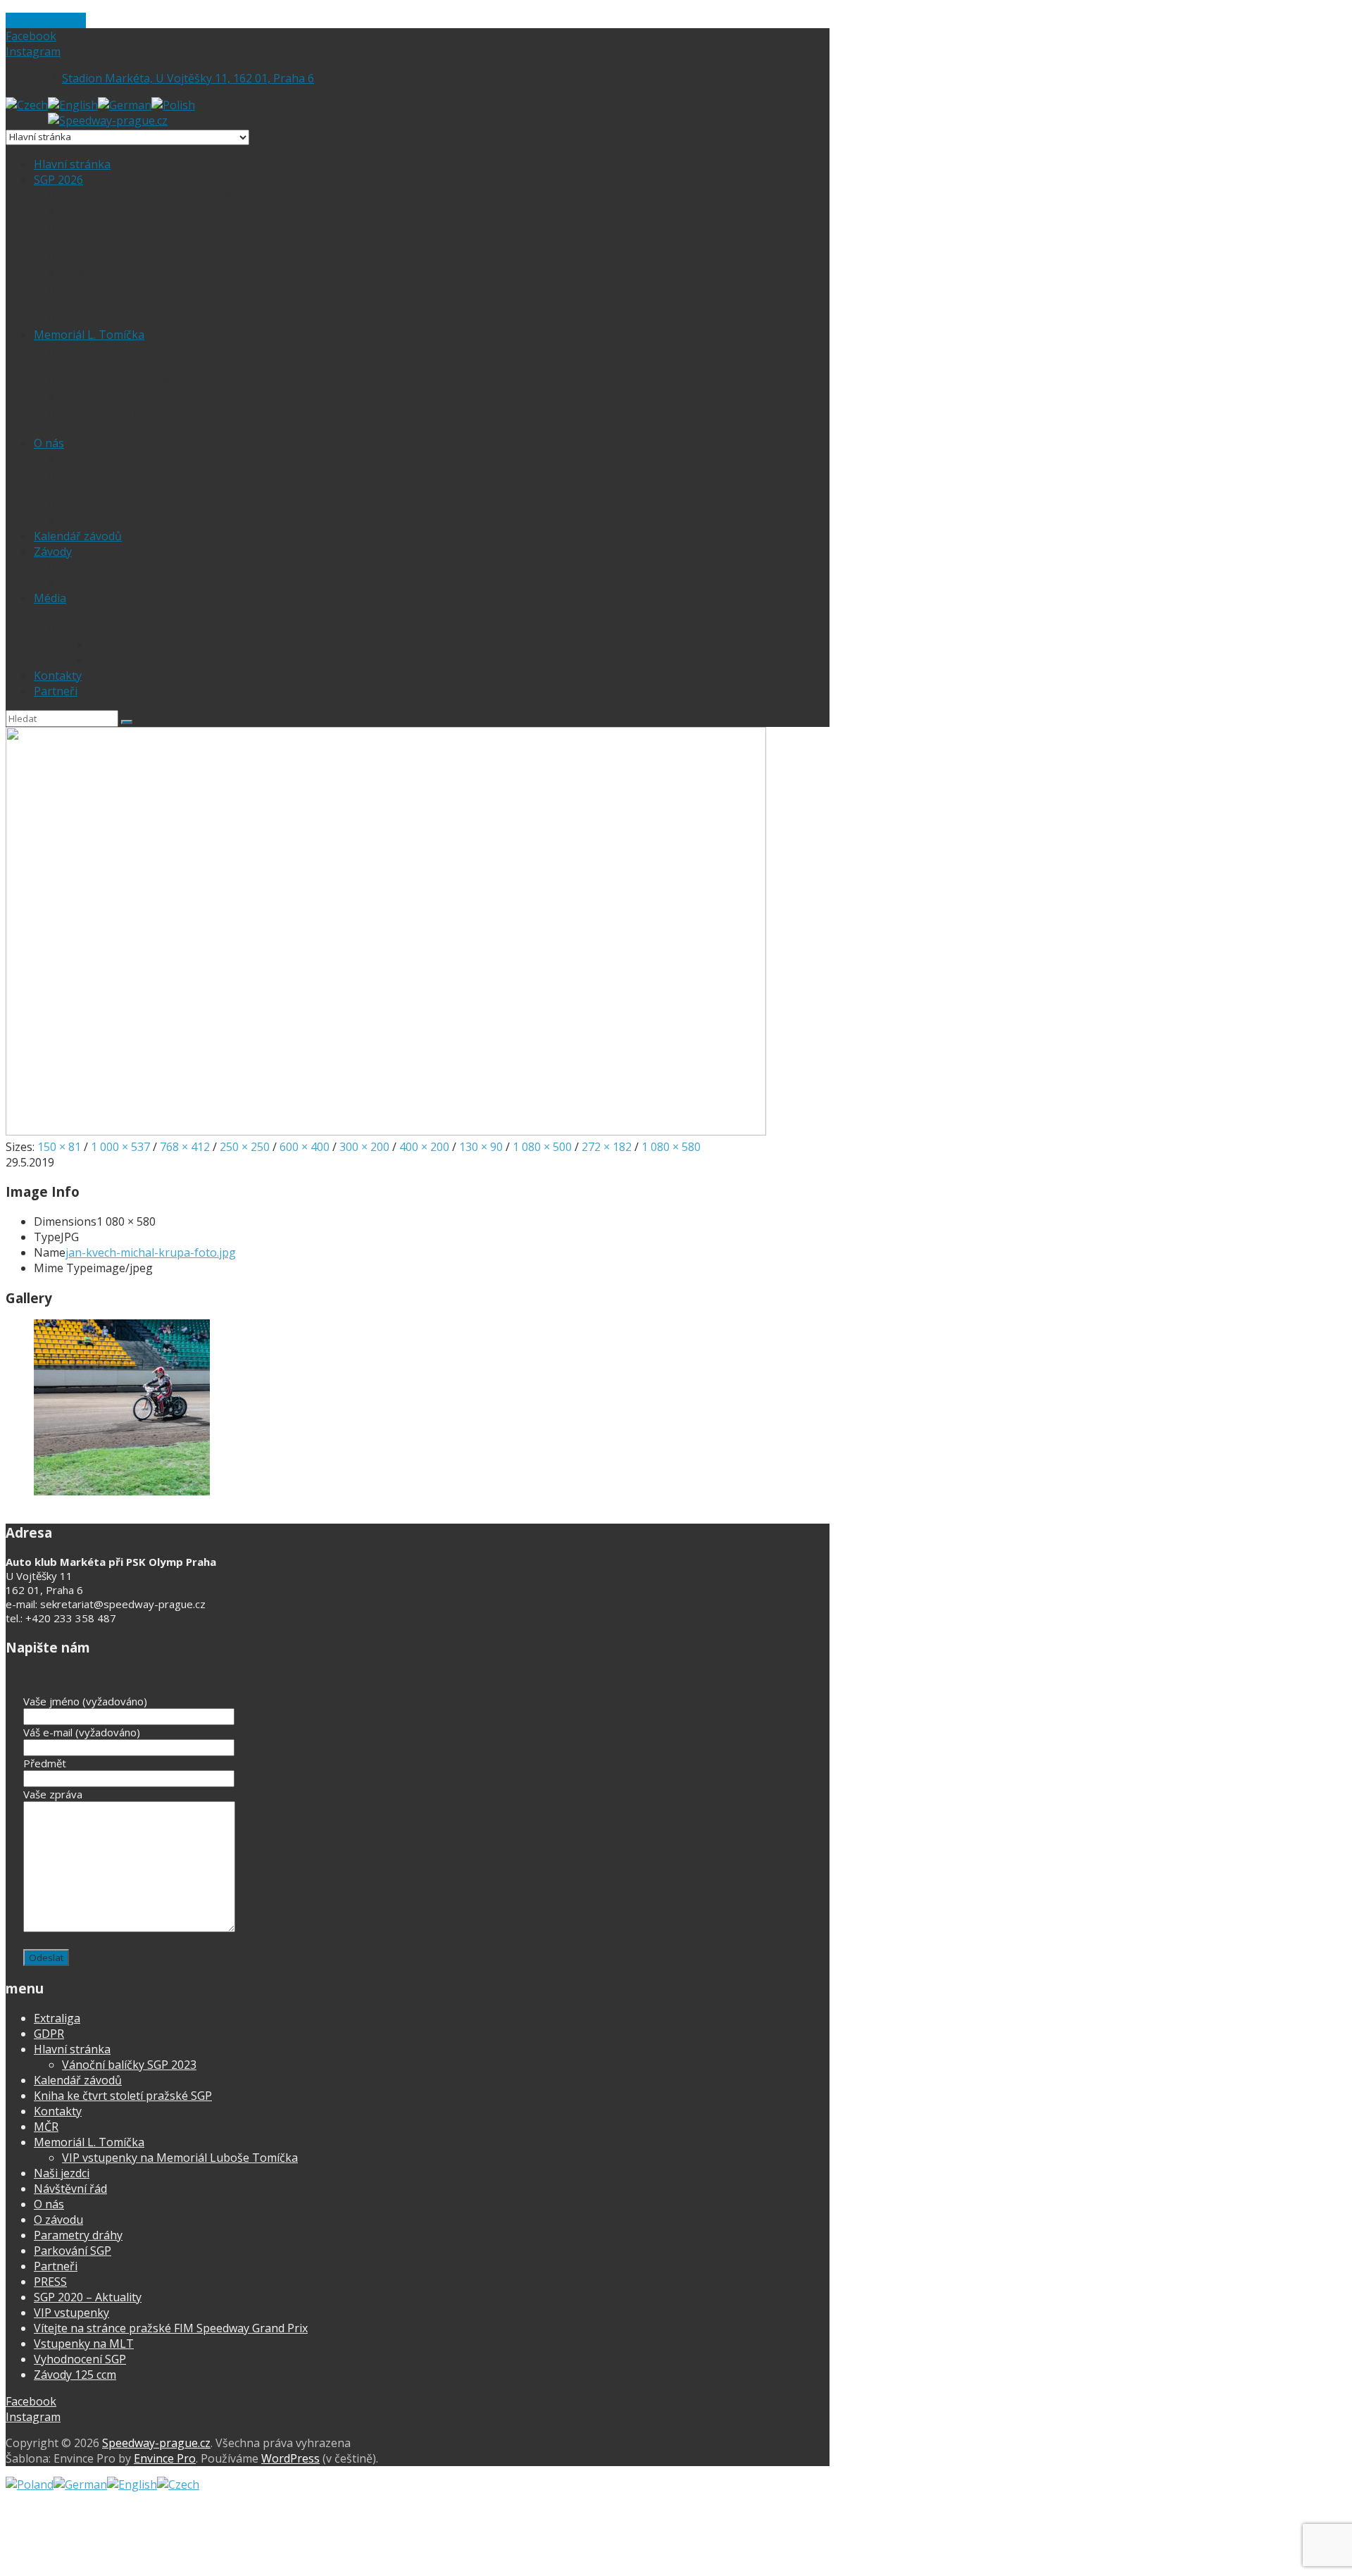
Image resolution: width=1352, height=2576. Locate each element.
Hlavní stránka (72, 164)
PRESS (78, 614)
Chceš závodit (101, 505)
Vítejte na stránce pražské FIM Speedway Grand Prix (209, 195)
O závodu (88, 428)
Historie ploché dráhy (123, 459)
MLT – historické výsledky (135, 412)
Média (50, 598)
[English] (73, 105)
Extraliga (88, 567)
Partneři (56, 691)
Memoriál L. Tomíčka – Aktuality (154, 350)
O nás (49, 443)
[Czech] (27, 105)
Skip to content (46, 20)
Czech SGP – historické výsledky (152, 304)
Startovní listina (108, 397)
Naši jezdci (93, 490)
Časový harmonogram (124, 273)
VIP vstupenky (102, 257)
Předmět (45, 1763)
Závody (53, 552)
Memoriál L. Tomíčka (89, 335)
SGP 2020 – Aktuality (88, 2297)
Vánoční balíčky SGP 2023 (129, 2065)
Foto (75, 629)
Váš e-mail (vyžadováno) (82, 1732)
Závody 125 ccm (75, 2375)
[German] (125, 105)
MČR (46, 2127)
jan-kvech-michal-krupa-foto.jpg (151, 1252)
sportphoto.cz (130, 645)
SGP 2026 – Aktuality (120, 211)
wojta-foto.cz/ (132, 660)
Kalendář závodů (78, 536)
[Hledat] (127, 722)
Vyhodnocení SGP (110, 319)
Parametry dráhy (110, 474)
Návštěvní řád (70, 2189)
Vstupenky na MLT (114, 366)
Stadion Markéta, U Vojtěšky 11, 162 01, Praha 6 (188, 78)
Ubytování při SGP (113, 288)
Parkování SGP (103, 242)
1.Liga (79, 583)
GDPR (77, 521)
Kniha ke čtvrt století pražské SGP (123, 2096)
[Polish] (173, 105)
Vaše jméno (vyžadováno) (85, 1701)
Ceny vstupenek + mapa (130, 226)
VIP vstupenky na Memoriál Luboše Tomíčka (187, 381)
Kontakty (58, 676)
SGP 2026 (58, 180)
